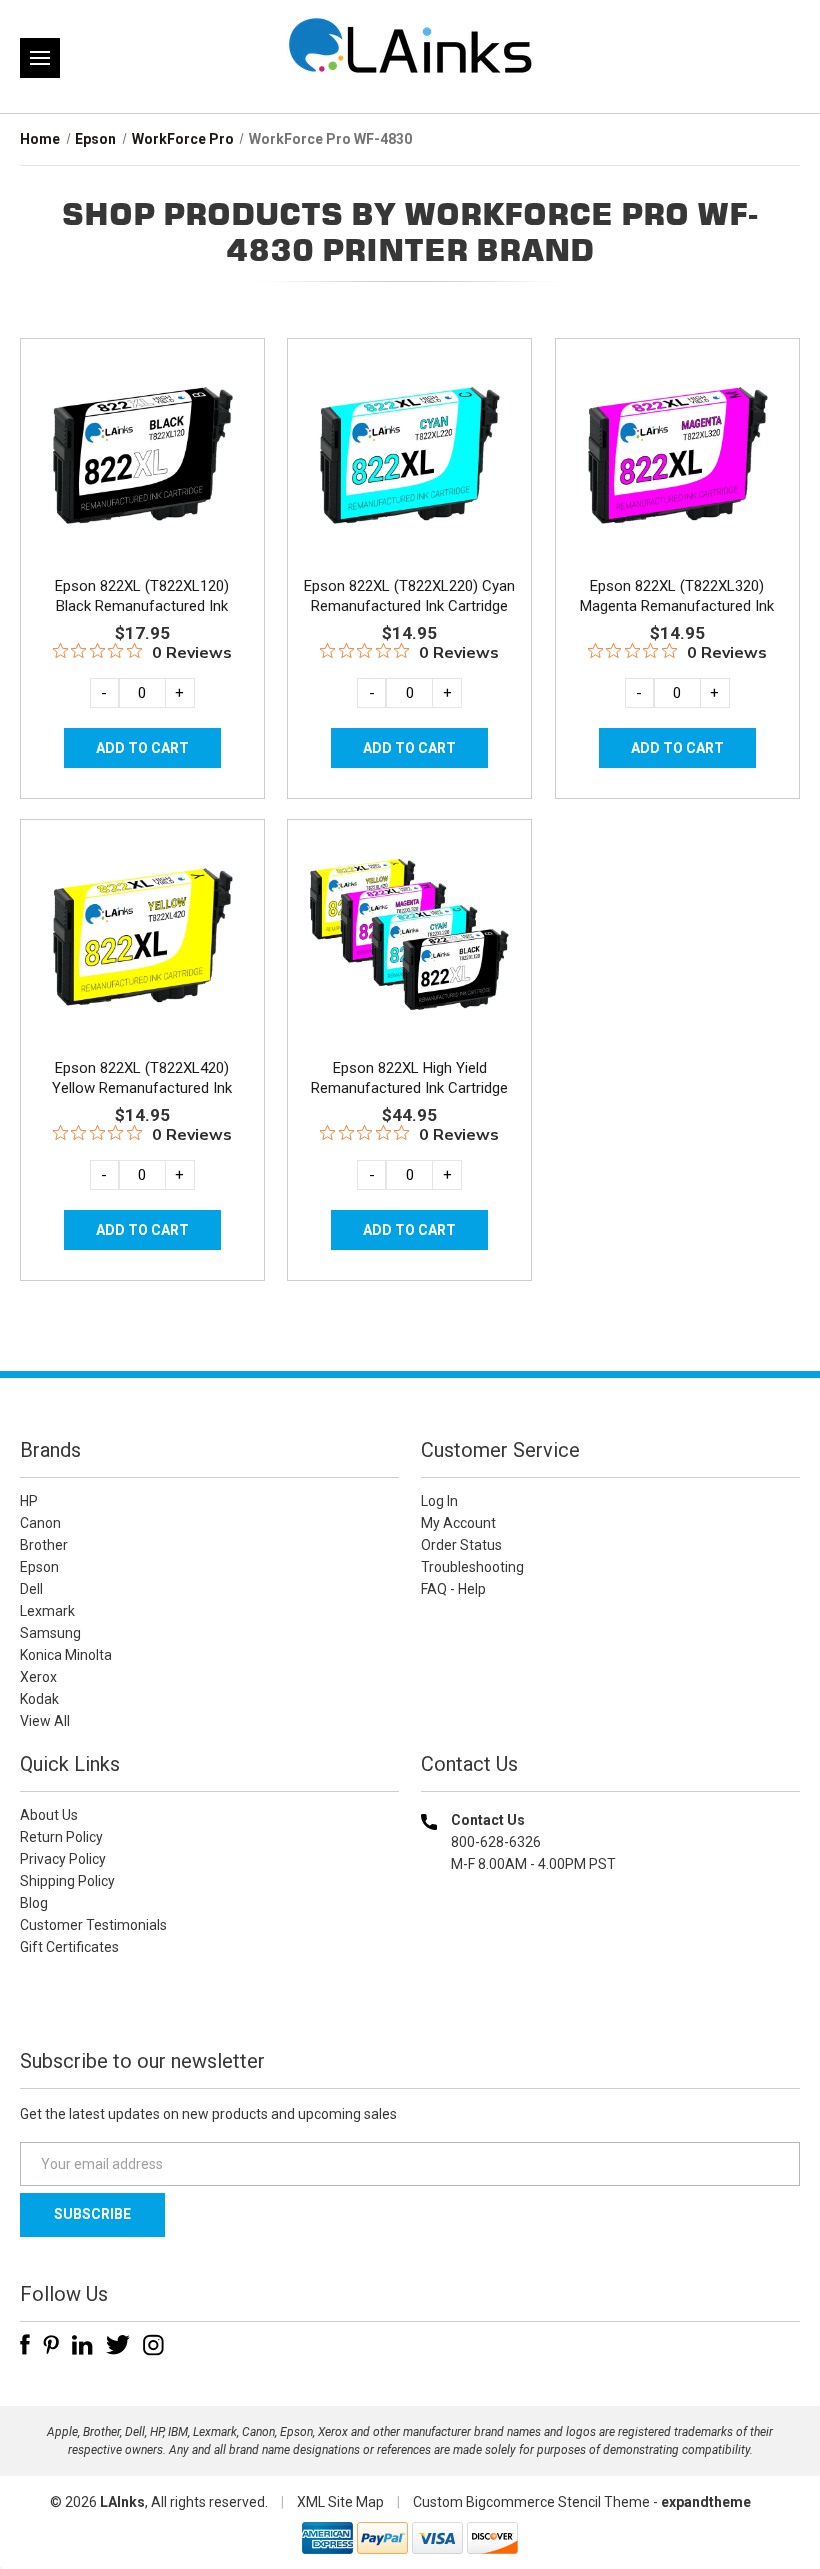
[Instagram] (153, 2345)
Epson (39, 1567)
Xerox (38, 1677)
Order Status (461, 1545)
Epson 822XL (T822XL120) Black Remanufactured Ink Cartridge (142, 606)
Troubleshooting (472, 1567)
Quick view (140, 432)
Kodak (39, 1699)
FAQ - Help (453, 1589)
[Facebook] (25, 2345)
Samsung (50, 1633)
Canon (40, 1523)
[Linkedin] (82, 2345)
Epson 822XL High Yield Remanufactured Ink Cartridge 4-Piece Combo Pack (409, 1088)
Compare (135, 477)
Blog (34, 1903)
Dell (31, 1589)
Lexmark (47, 1611)
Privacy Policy (63, 1859)
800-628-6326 (496, 1842)
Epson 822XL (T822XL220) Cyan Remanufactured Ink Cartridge (409, 596)
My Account (458, 1523)
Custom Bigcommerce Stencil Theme (531, 2502)
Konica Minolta (66, 1655)
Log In (439, 1501)
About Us (49, 1815)
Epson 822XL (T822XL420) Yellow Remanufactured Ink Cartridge (142, 1088)
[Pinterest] (51, 2345)
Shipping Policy (67, 1881)
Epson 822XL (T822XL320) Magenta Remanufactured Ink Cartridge (677, 606)
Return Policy (61, 1837)
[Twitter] (118, 2345)
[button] (611, 1992)
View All (45, 1721)
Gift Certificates (69, 1947)
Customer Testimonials (93, 1925)
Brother (44, 1545)
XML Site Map (340, 2502)
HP (29, 1501)
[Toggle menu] (40, 58)
